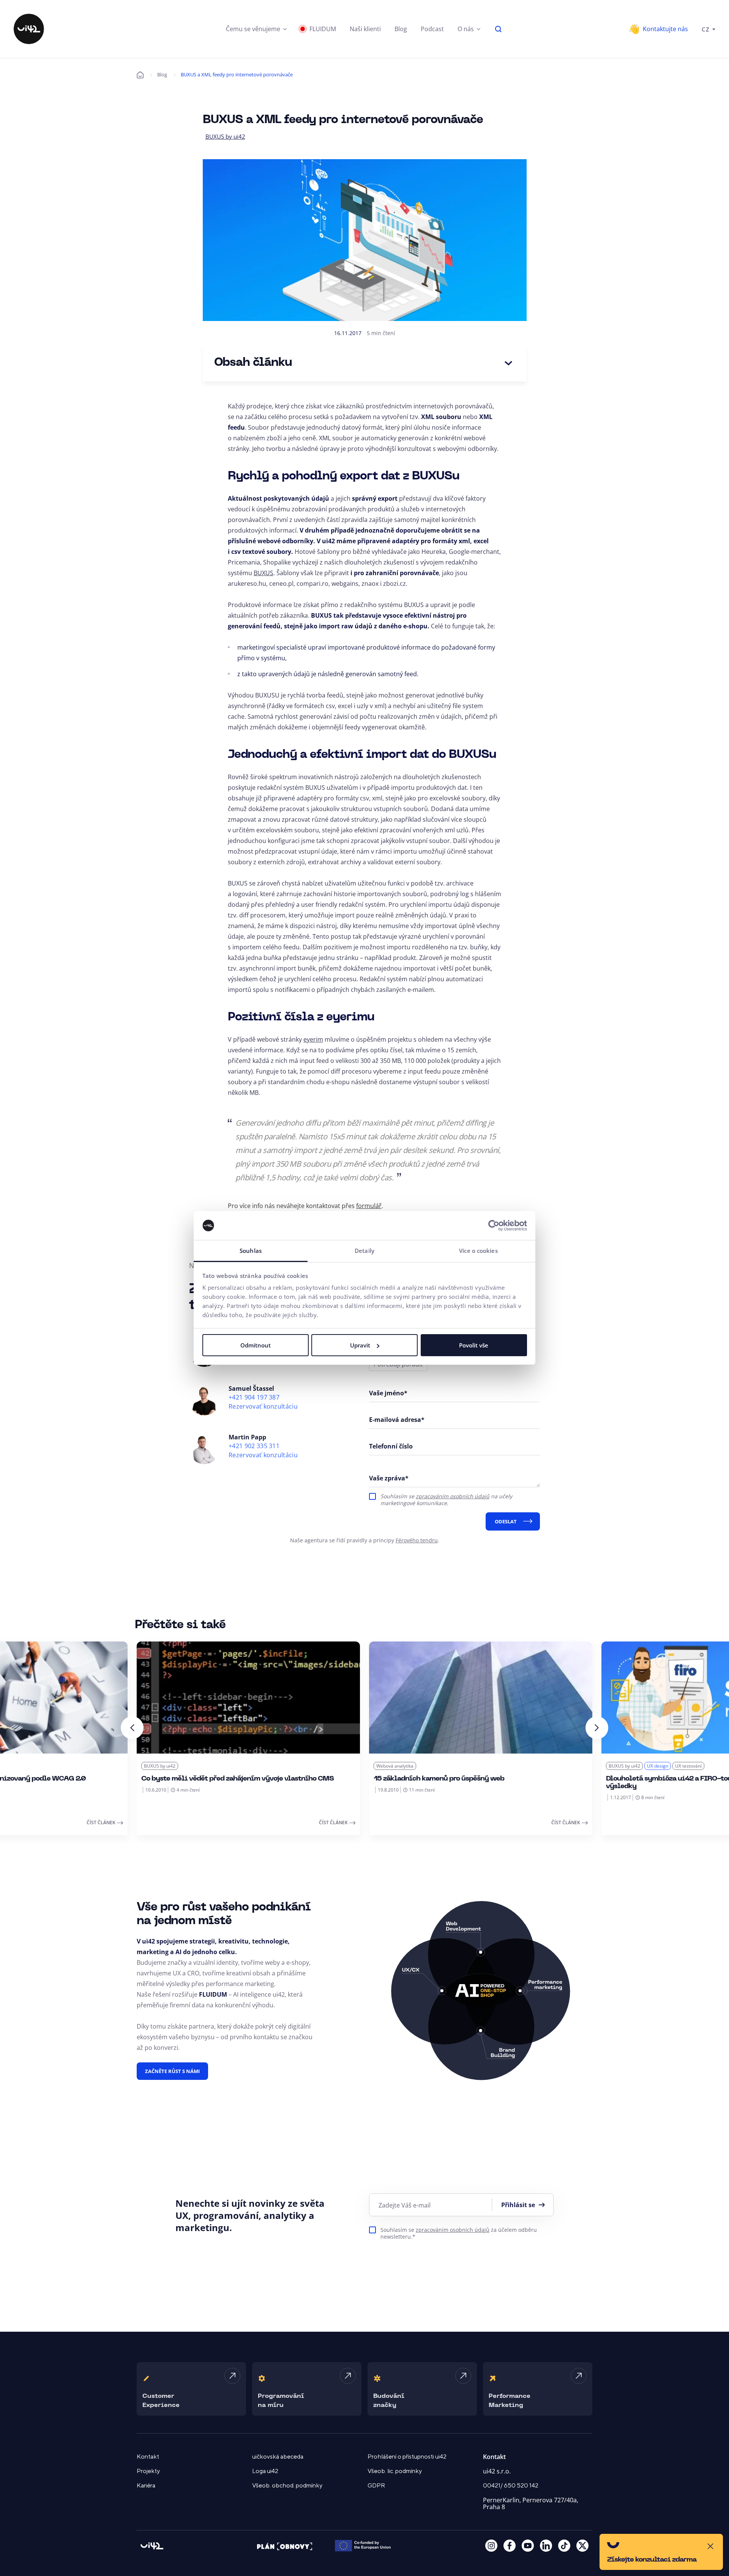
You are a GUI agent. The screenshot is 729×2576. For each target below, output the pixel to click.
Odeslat (506, 1521)
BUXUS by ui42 (225, 136)
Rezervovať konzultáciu (263, 1407)
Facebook (510, 2546)
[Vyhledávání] (499, 29)
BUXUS (264, 573)
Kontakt (148, 2457)
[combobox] (708, 29)
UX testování (688, 1766)
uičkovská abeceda (278, 2457)
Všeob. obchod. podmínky (287, 2486)
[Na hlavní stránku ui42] (29, 29)
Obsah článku (253, 363)
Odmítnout (256, 1345)
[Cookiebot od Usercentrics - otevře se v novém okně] (494, 1226)
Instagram (491, 2546)
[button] (256, 29)
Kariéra (146, 2486)
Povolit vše (474, 1345)
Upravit (360, 1345)
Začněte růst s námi (172, 2071)
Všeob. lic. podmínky (395, 2471)
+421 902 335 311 (254, 1446)
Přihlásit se (518, 2205)
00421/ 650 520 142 (511, 2486)
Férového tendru (417, 1540)
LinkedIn (546, 2546)
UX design (658, 1766)
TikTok (564, 2546)
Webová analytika (395, 1766)
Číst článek (101, 1822)
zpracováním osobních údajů (453, 1496)
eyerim (313, 1039)
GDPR (376, 2486)
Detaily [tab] (364, 1251)
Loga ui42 (265, 2471)
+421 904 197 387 (254, 1397)
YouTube (528, 2546)
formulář (369, 1206)
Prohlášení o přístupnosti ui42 (407, 2457)
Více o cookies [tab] (478, 1251)
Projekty (148, 2471)
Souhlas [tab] (251, 1251)
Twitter (582, 2546)
